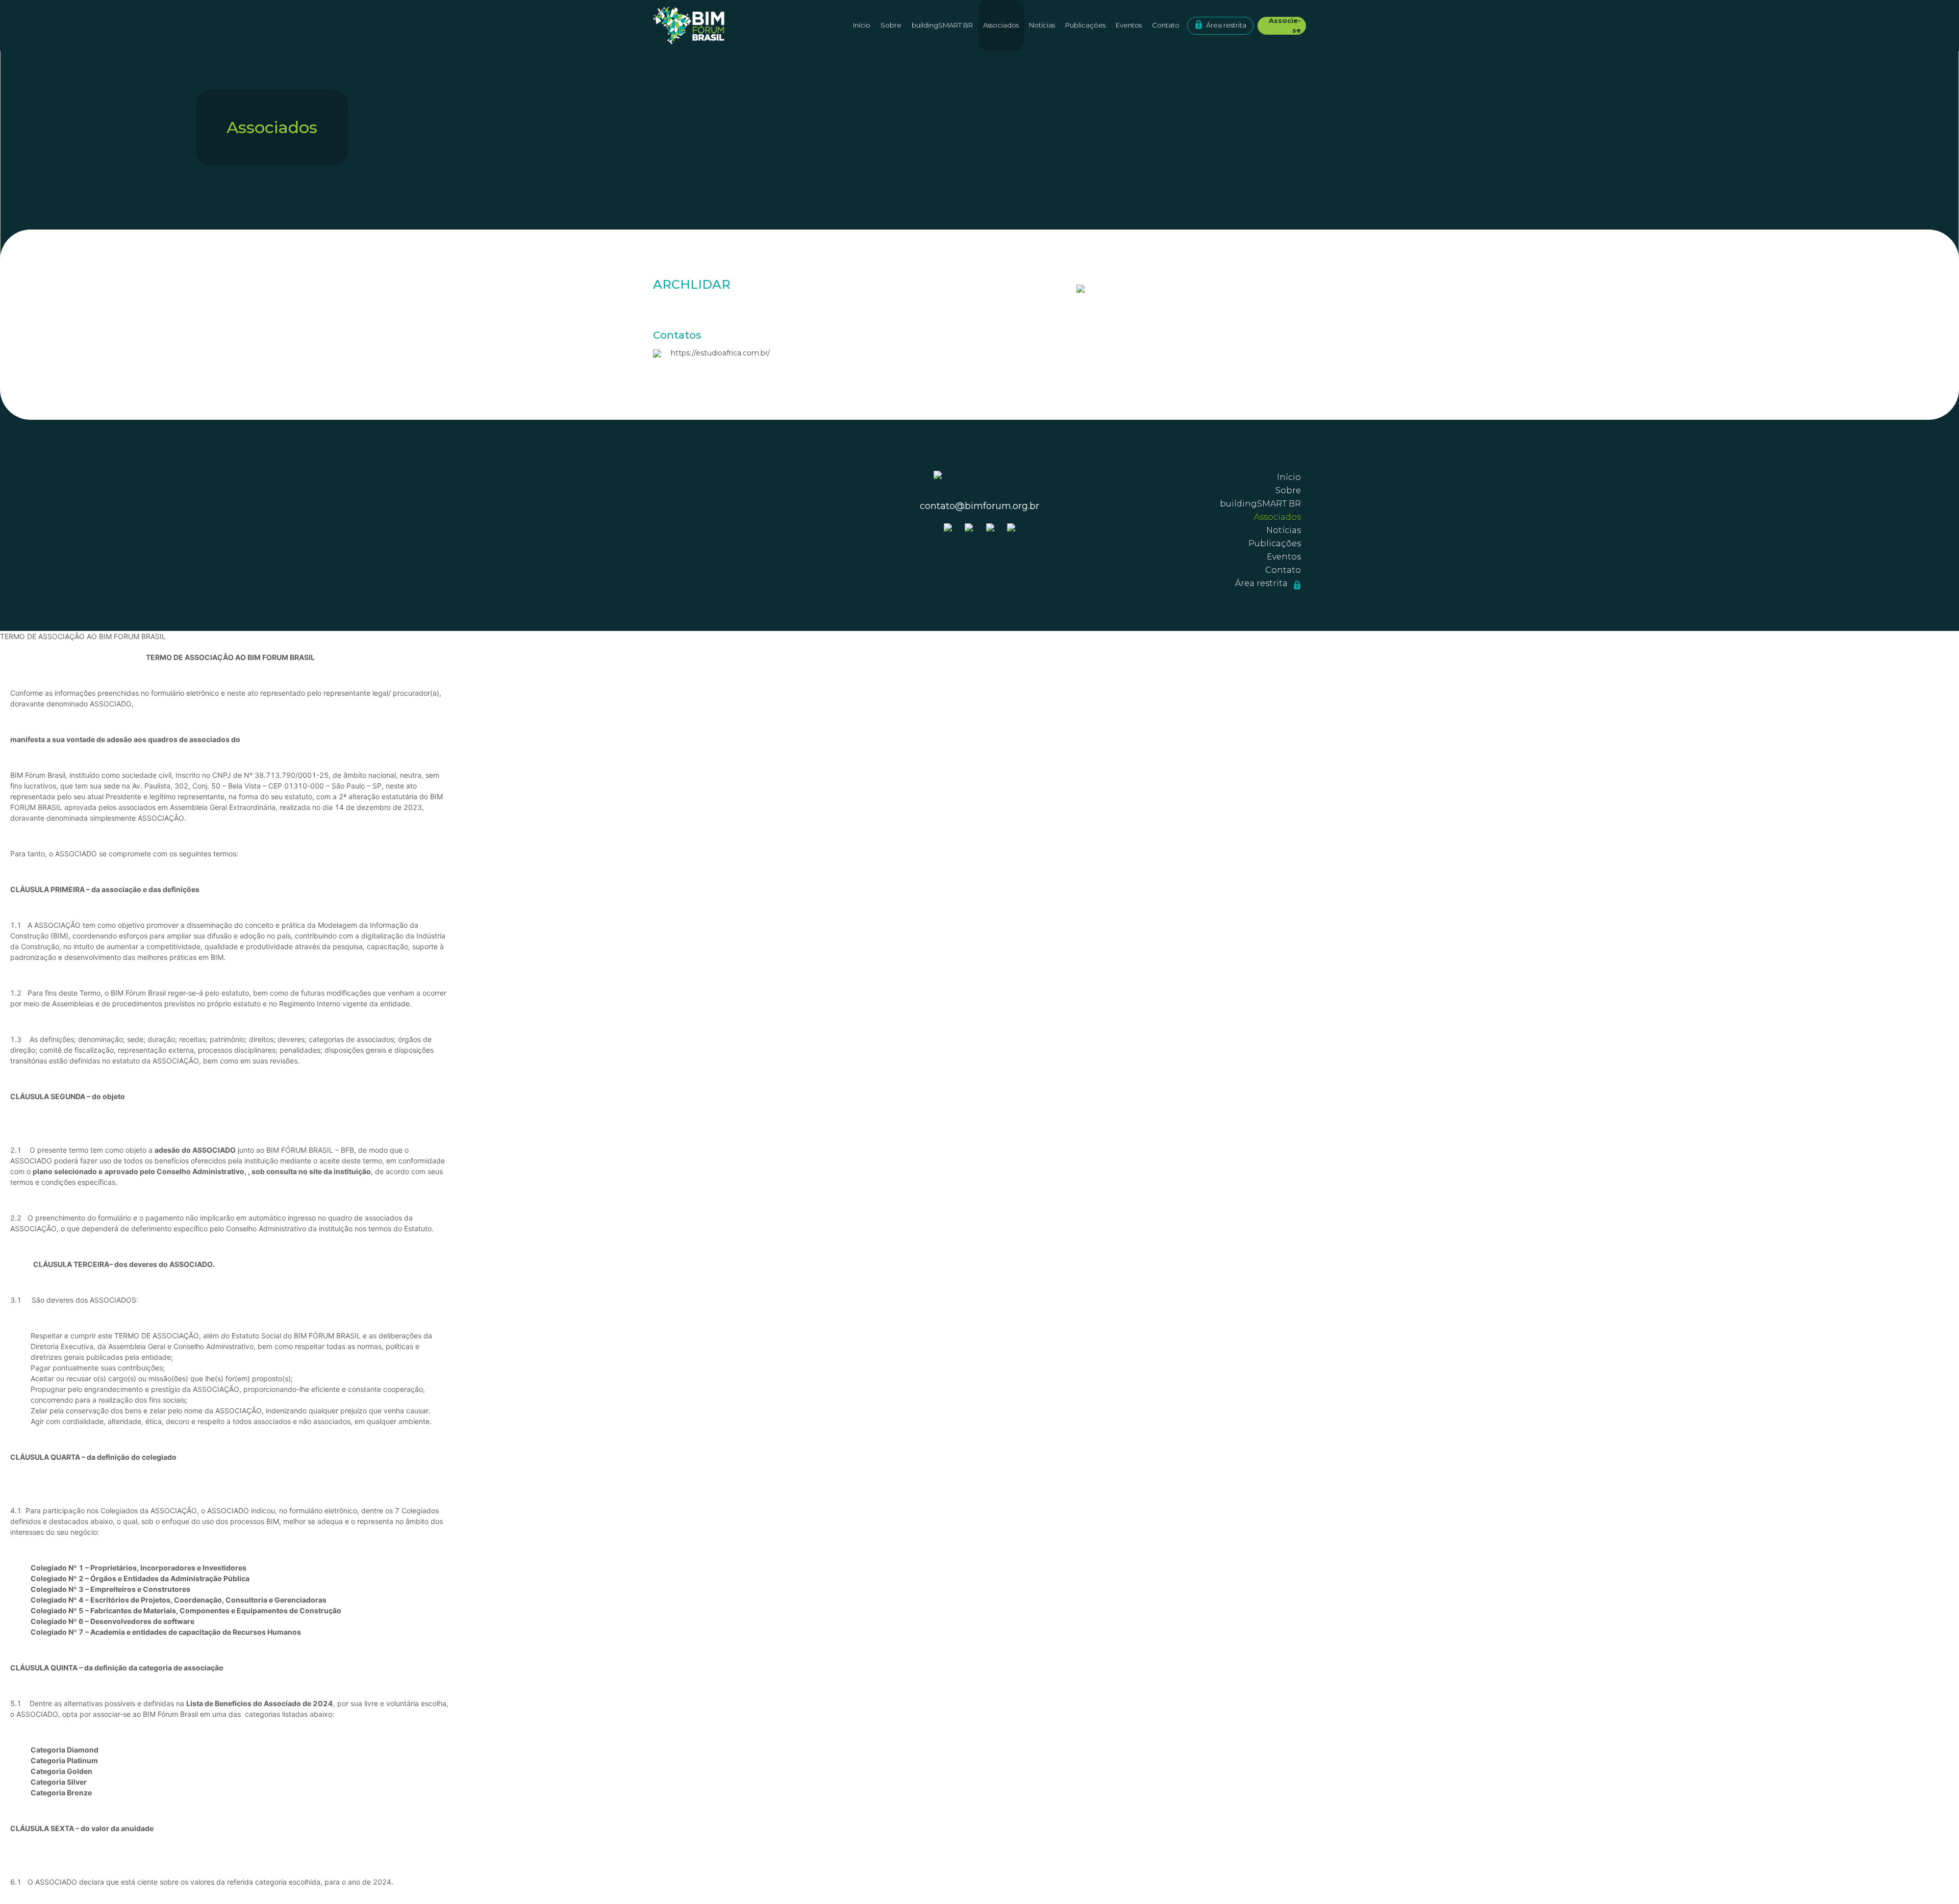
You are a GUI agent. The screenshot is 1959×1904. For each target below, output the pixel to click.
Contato (1166, 25)
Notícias (1042, 25)
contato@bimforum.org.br (979, 506)
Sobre (1288, 490)
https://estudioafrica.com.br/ (720, 353)
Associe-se (1285, 26)
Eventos (1129, 25)
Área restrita (1226, 25)
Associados (1001, 25)
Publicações (1085, 25)
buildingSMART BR (942, 25)
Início (862, 25)
